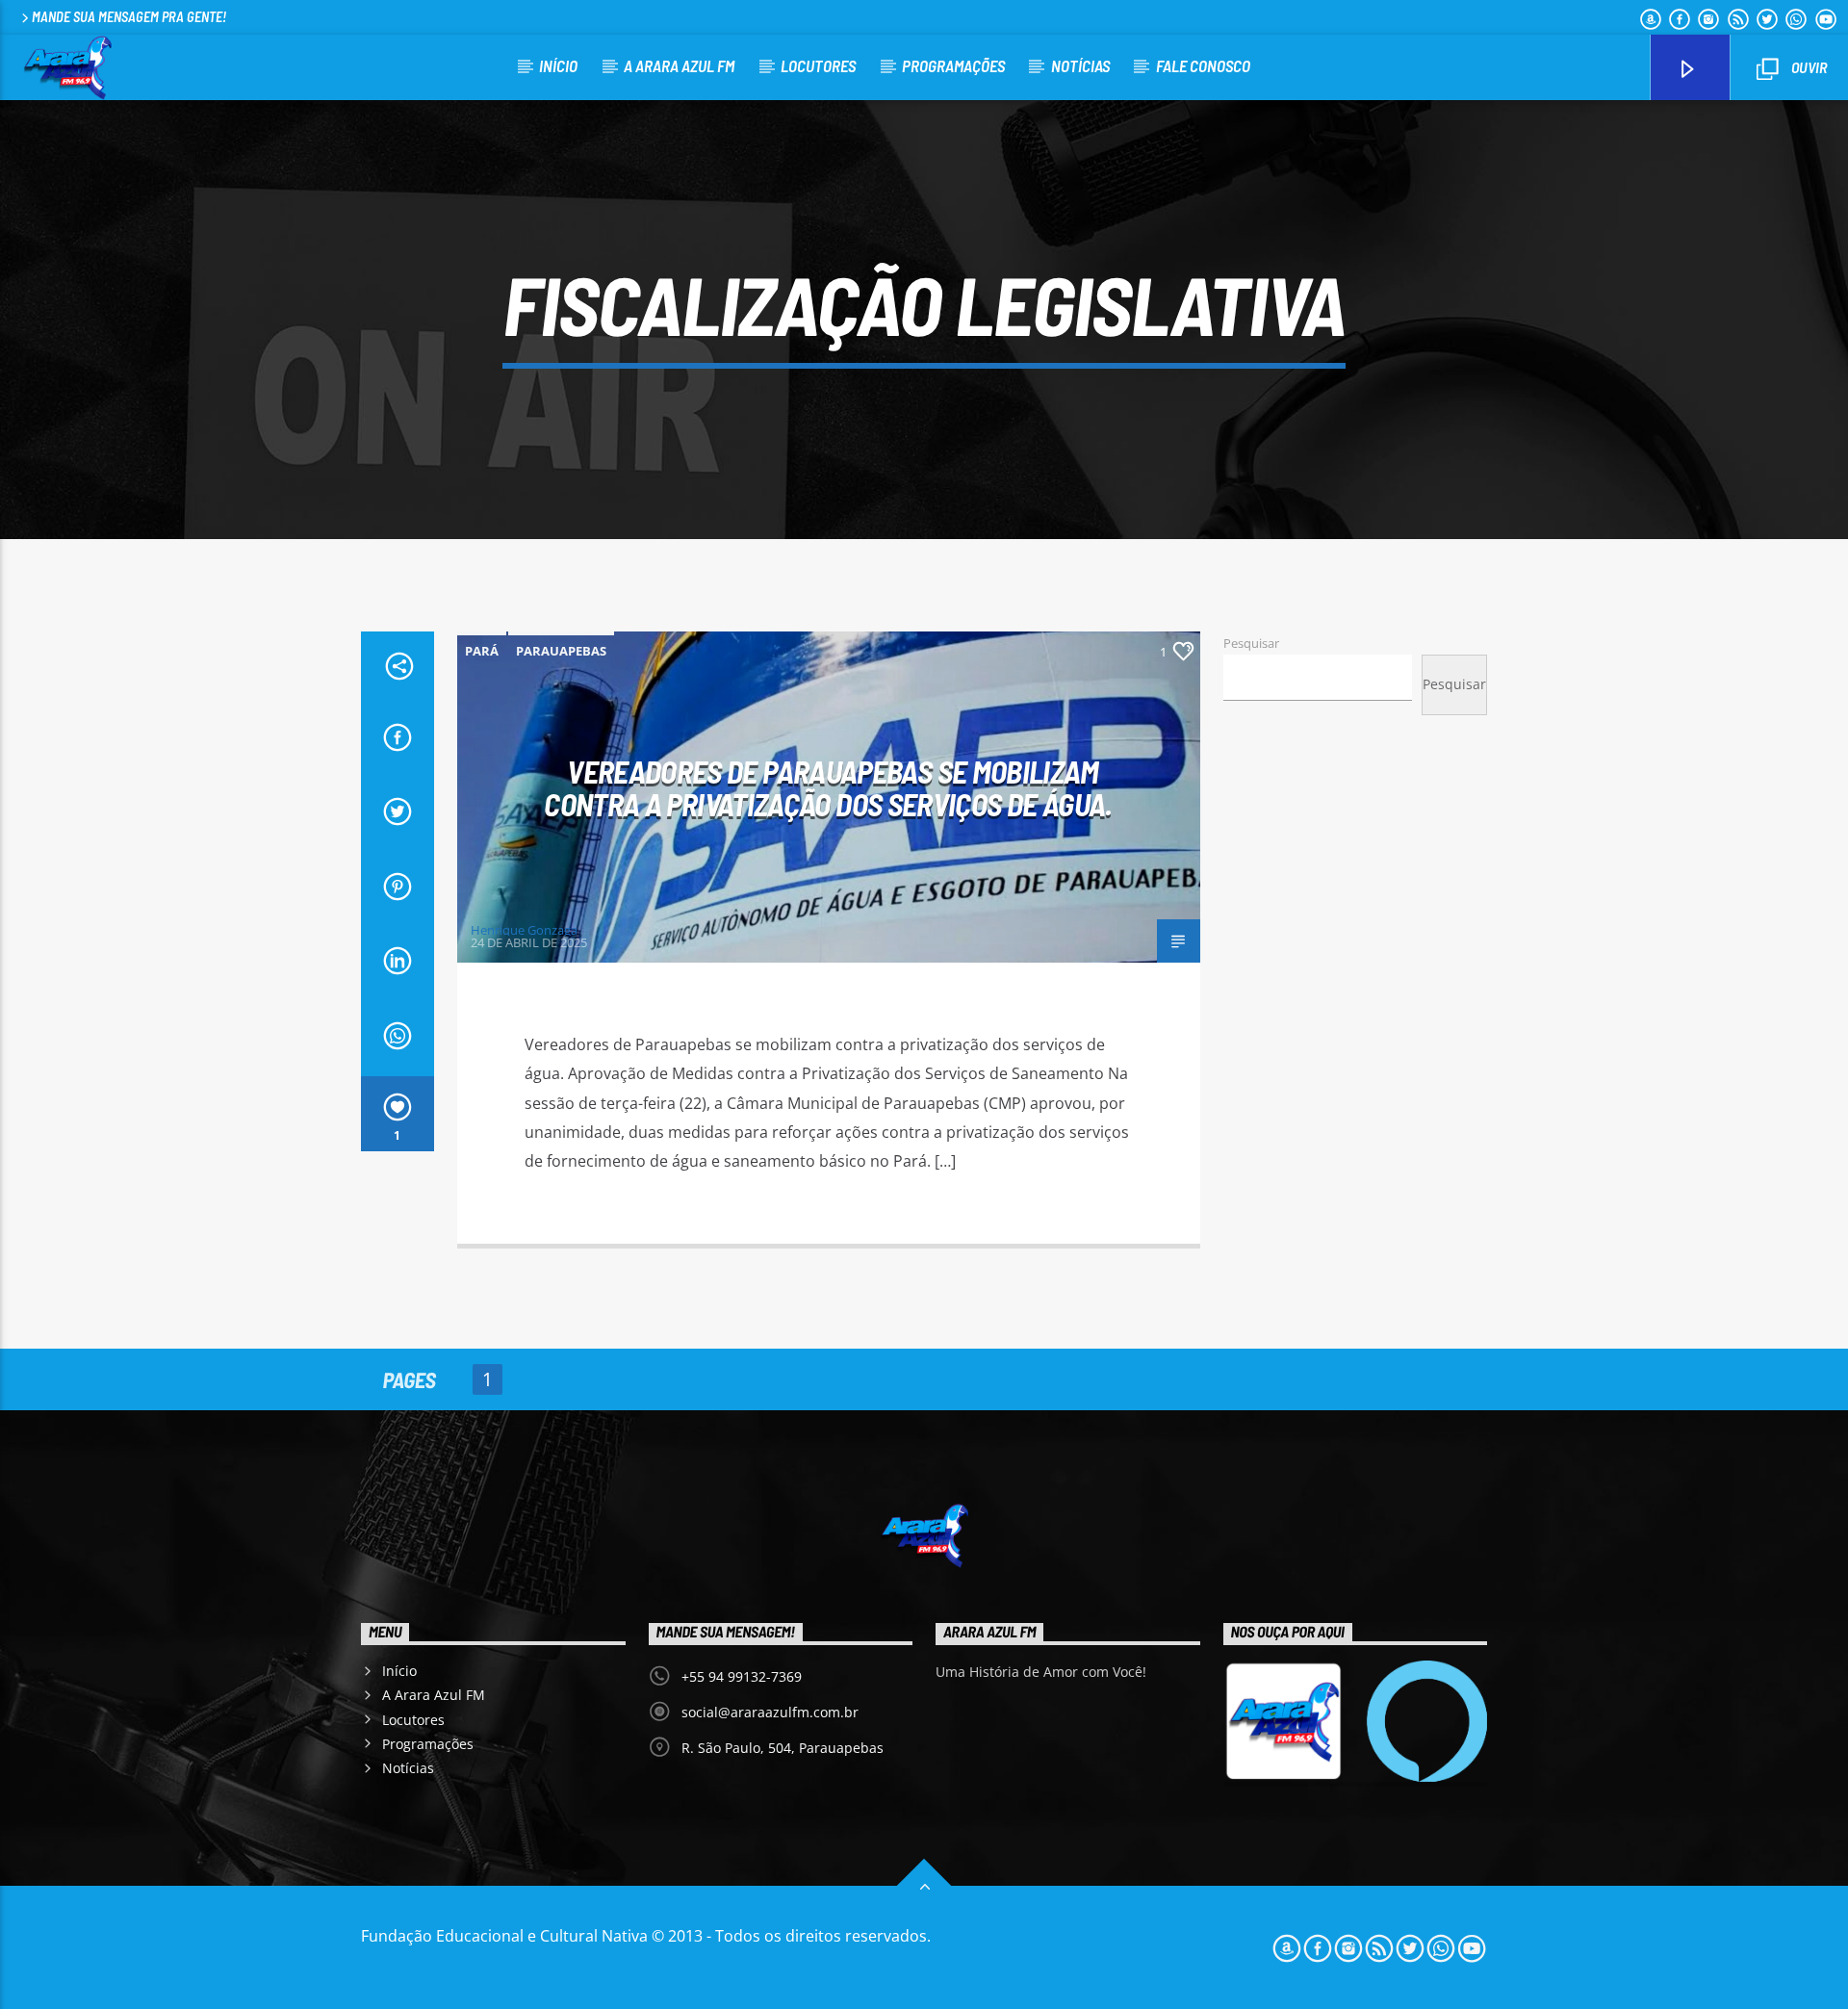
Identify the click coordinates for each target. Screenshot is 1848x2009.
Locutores (818, 65)
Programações (953, 65)
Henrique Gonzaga (524, 930)
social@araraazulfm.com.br (770, 1712)
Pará (482, 651)
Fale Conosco (1203, 65)
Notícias (1080, 65)
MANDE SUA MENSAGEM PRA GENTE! (129, 17)
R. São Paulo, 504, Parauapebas (783, 1748)
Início (558, 65)
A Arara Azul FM (679, 65)
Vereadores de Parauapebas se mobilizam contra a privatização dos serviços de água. (828, 788)
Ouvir (1808, 67)
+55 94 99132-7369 (742, 1676)
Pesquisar (1251, 643)
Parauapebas (561, 651)
